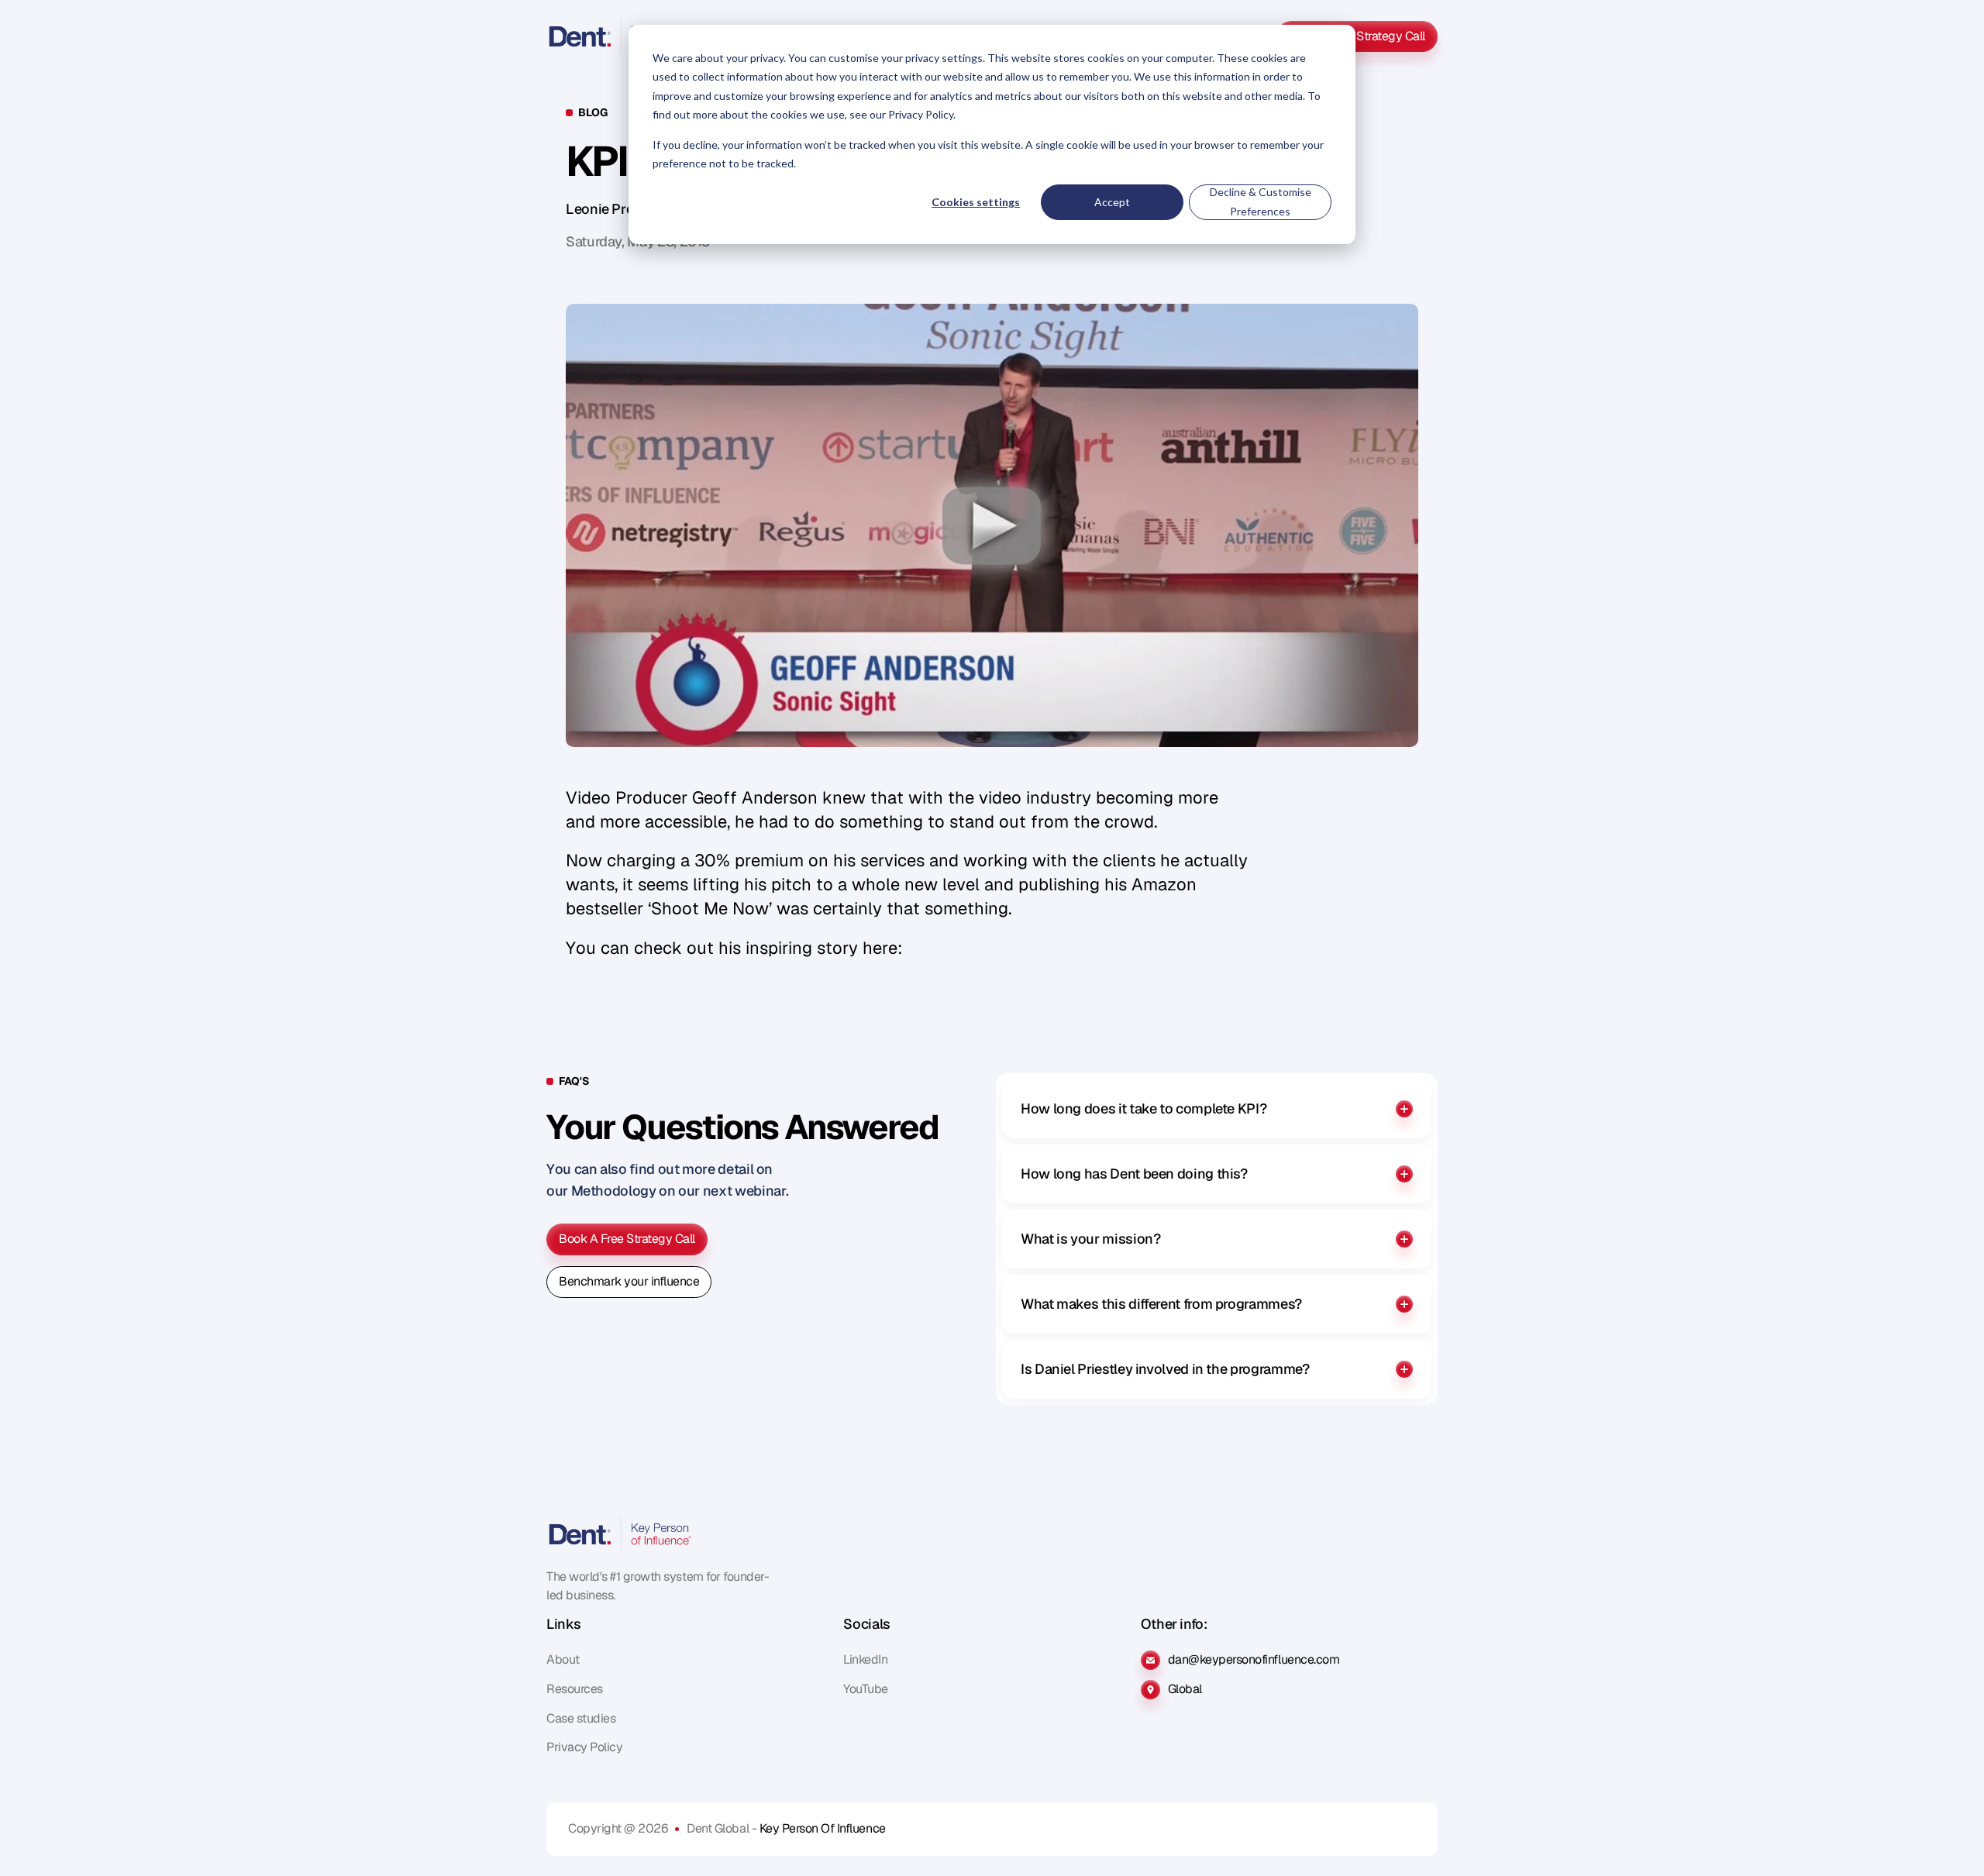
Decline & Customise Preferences (1261, 201)
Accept (1112, 202)
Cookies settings (976, 202)
